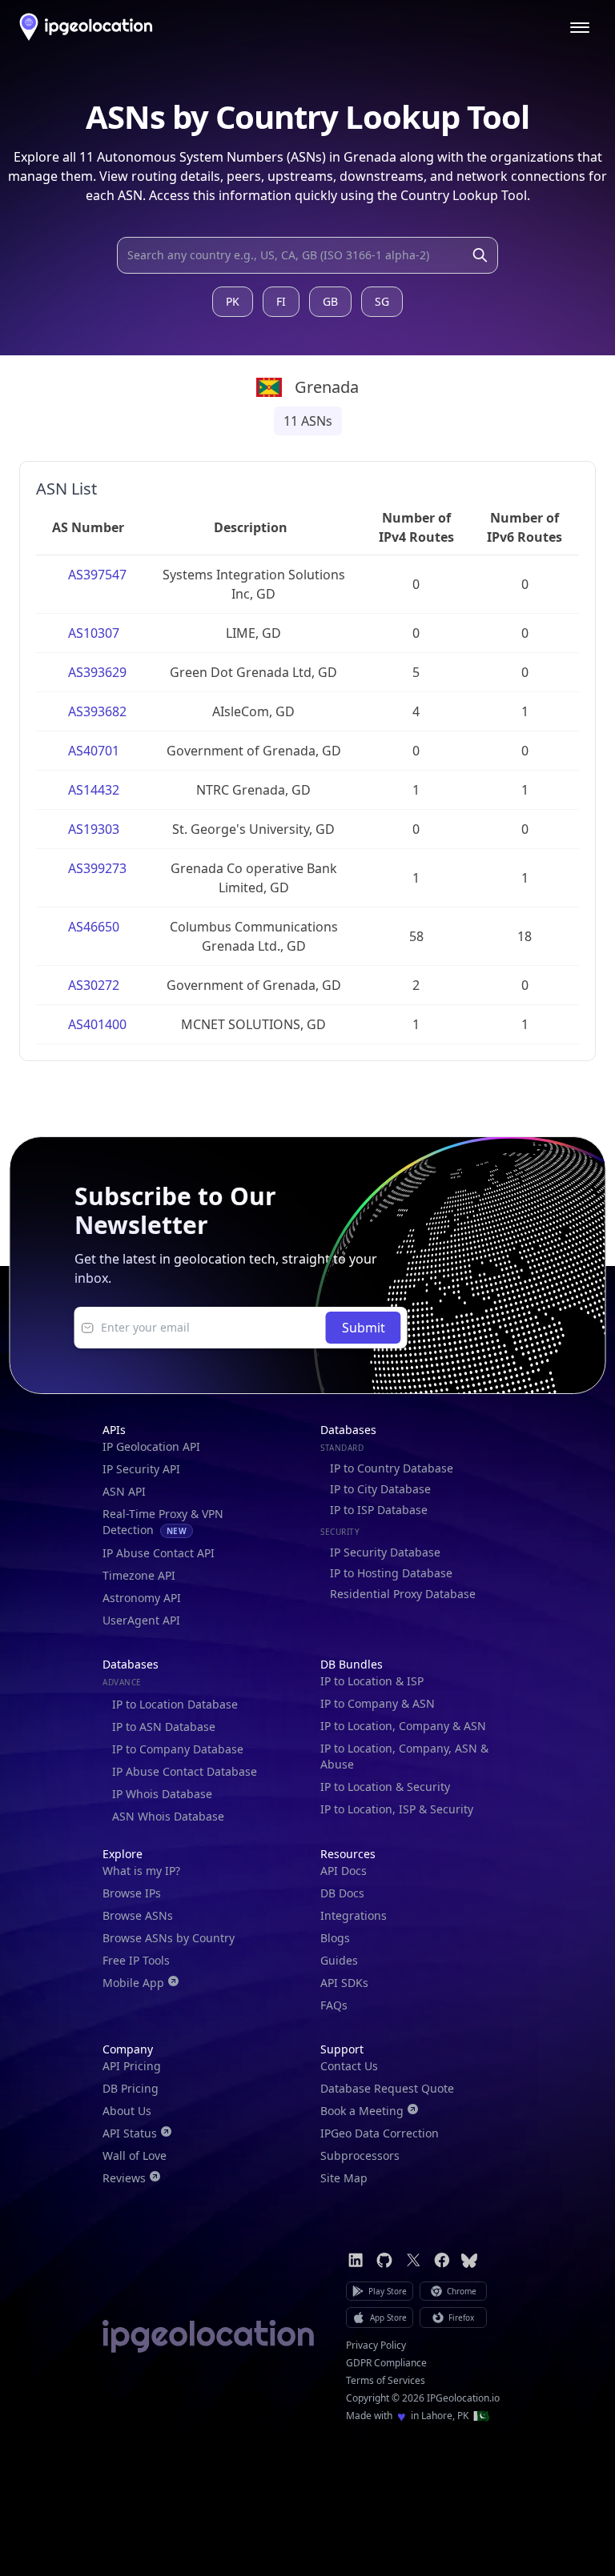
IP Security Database (385, 1552)
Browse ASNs (138, 1915)
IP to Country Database (392, 1468)
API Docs (344, 1871)
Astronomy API (142, 1598)
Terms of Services (386, 2381)
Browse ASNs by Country (169, 1938)
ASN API (124, 1491)
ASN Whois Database (168, 1816)
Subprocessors (360, 2155)
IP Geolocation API (151, 1446)
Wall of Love (135, 2155)
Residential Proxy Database (403, 1594)
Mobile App (133, 1983)
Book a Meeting (362, 2111)
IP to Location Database (175, 1704)
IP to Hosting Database (391, 1573)
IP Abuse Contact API (159, 1553)
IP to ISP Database (379, 1510)
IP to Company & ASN (378, 1703)
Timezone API (139, 1575)
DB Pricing (131, 2088)
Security (340, 1532)
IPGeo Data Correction (380, 2133)
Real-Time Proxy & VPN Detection (163, 1522)
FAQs (334, 2005)
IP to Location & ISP (372, 1681)
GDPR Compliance (386, 2363)
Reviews (124, 2178)
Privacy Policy (376, 2346)
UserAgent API (141, 1620)
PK (233, 301)
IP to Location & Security (385, 1787)
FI (281, 301)
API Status (130, 2133)
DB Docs (342, 1893)
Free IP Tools (136, 1960)
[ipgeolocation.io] (86, 27)
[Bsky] (469, 2260)
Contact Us (349, 2066)
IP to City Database (380, 1489)
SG (382, 301)
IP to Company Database (178, 1749)
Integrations (354, 1915)
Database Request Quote (387, 2088)
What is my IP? (141, 1871)
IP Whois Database (162, 1794)
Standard (342, 1448)
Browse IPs (132, 1893)
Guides (339, 1960)
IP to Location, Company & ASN (403, 1726)
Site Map (344, 2178)
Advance (122, 1682)
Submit (364, 1328)
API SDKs (344, 1983)
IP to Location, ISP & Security (397, 1809)
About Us (127, 2111)
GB (330, 301)
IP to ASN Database (164, 1727)
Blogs (335, 1938)
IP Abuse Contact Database (185, 1771)
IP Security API (141, 1469)
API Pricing (132, 2066)
